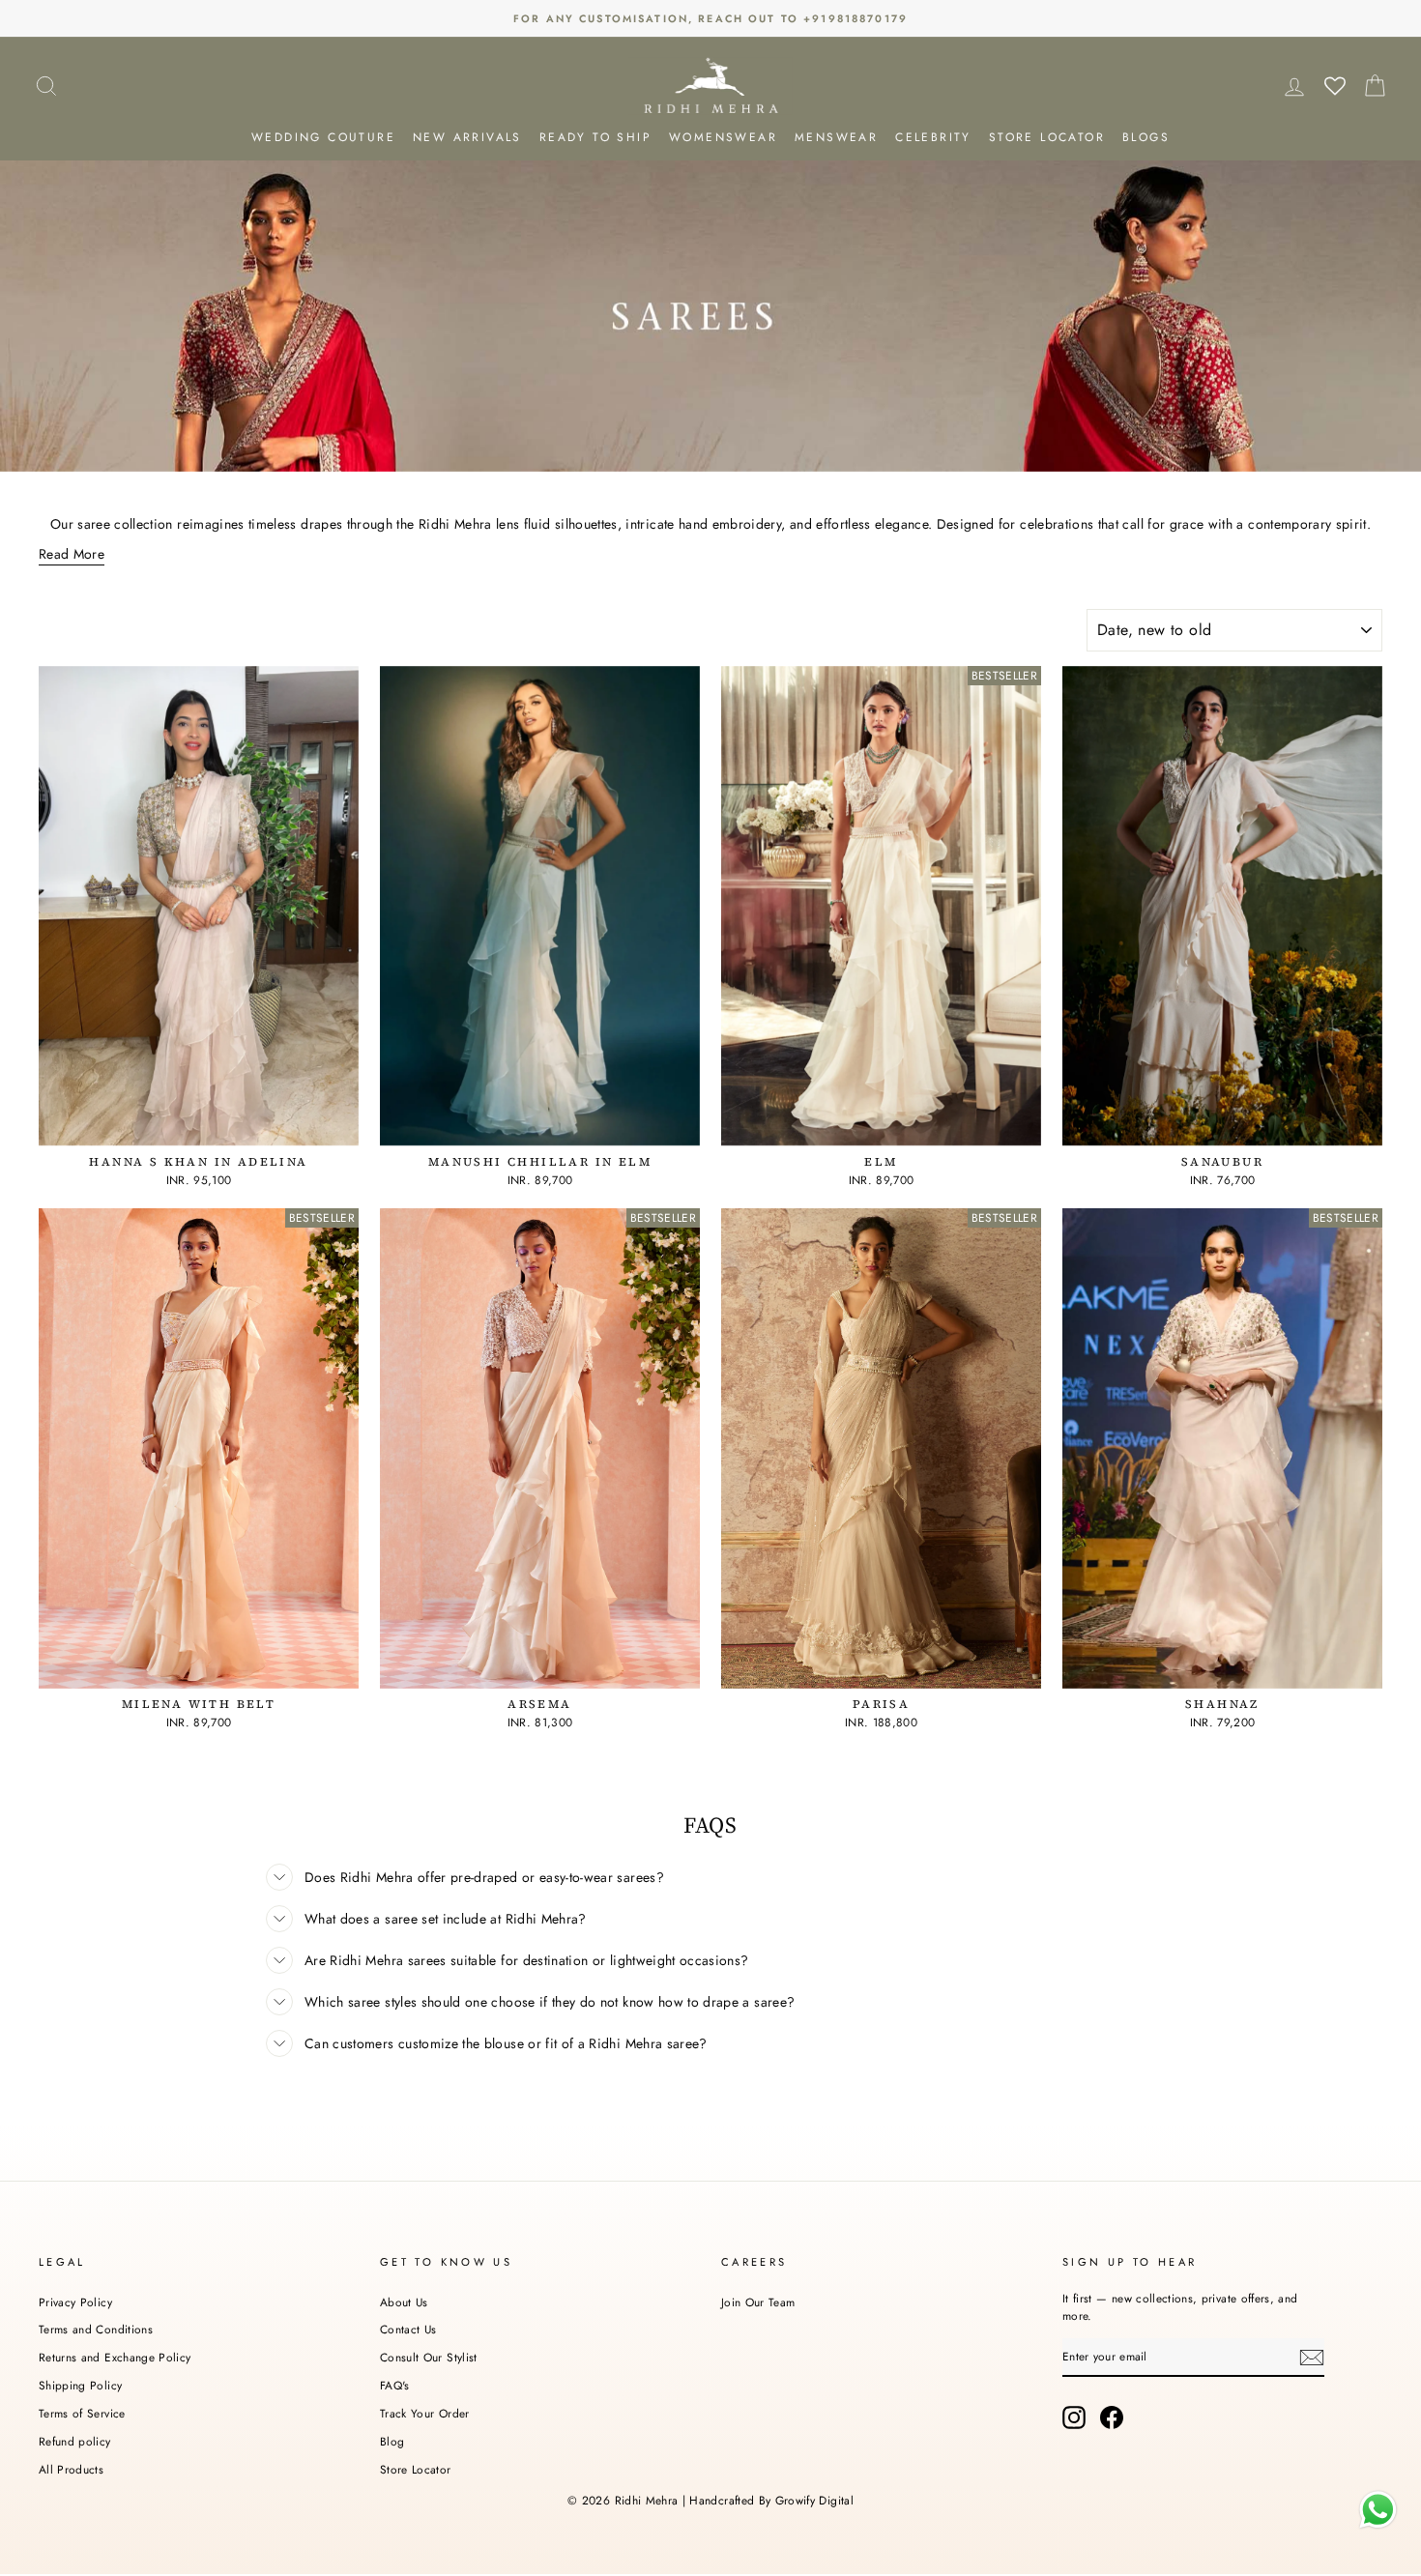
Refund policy (75, 2441)
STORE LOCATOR (1047, 137)
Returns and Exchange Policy (115, 2357)
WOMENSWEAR (723, 137)
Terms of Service (82, 2413)
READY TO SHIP (595, 137)
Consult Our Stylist (429, 2357)
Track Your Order (425, 2413)
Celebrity (933, 137)
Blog (392, 2441)
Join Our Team (758, 2302)
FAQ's (395, 2385)
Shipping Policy (80, 2385)
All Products (71, 2469)
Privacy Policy (75, 2302)
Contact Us (408, 2329)
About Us (404, 2302)
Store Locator (416, 2469)
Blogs (1146, 137)
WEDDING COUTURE (323, 137)
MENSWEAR (836, 137)
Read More (72, 554)
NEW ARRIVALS (467, 137)
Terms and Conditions (96, 2329)
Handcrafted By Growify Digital (771, 2501)
